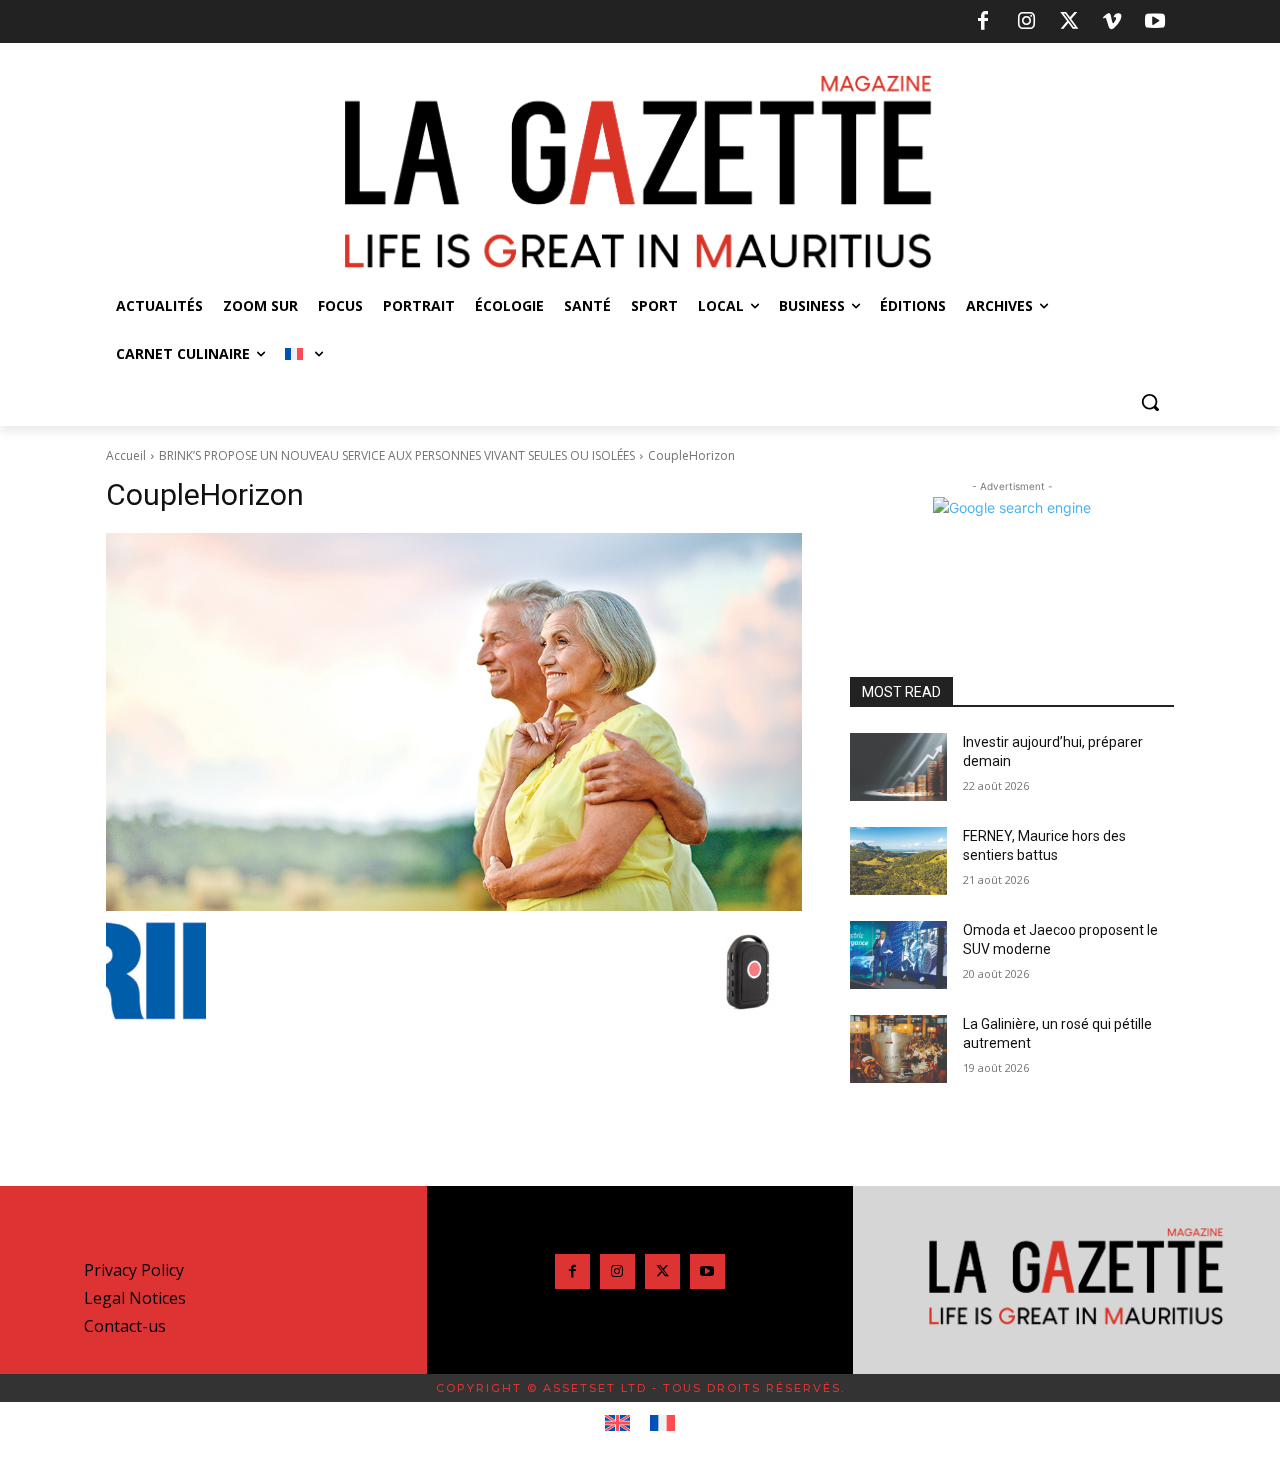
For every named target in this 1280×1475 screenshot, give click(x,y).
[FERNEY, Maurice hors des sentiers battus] (898, 861)
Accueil (126, 455)
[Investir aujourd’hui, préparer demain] (898, 767)
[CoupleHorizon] (454, 722)
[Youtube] (1155, 22)
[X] (1069, 22)
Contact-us (125, 1326)
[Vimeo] (1112, 22)
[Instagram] (1026, 22)
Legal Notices (135, 1298)
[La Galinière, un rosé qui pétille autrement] (898, 1049)
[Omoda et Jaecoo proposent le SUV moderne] (898, 955)
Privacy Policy (134, 1270)
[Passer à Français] (662, 1424)
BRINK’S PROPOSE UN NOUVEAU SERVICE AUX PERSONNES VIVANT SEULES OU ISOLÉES (397, 455)
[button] (1150, 402)
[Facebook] (983, 22)
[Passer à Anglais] (617, 1424)
